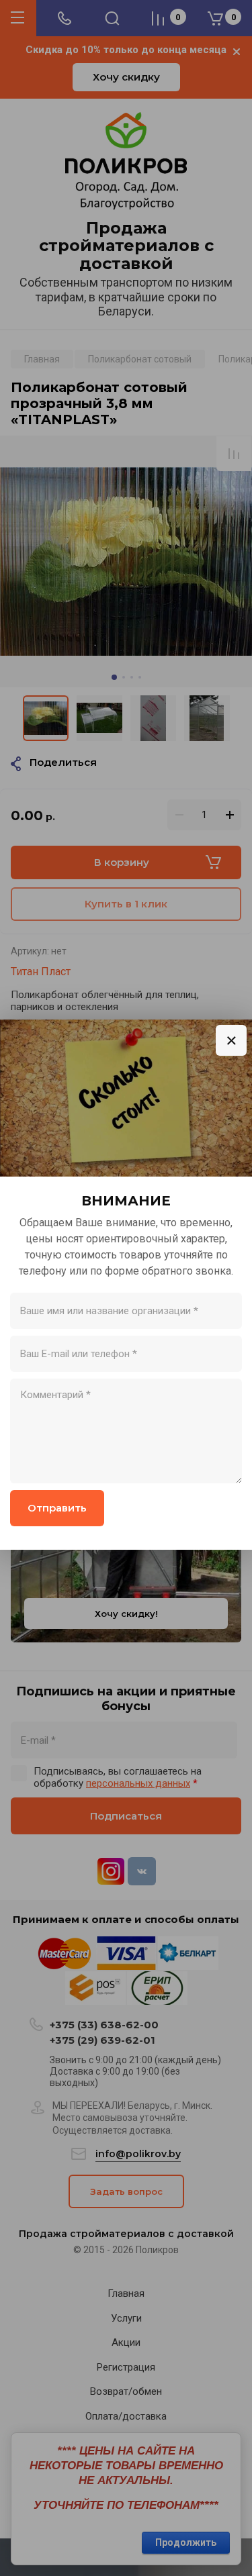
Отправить (57, 1508)
